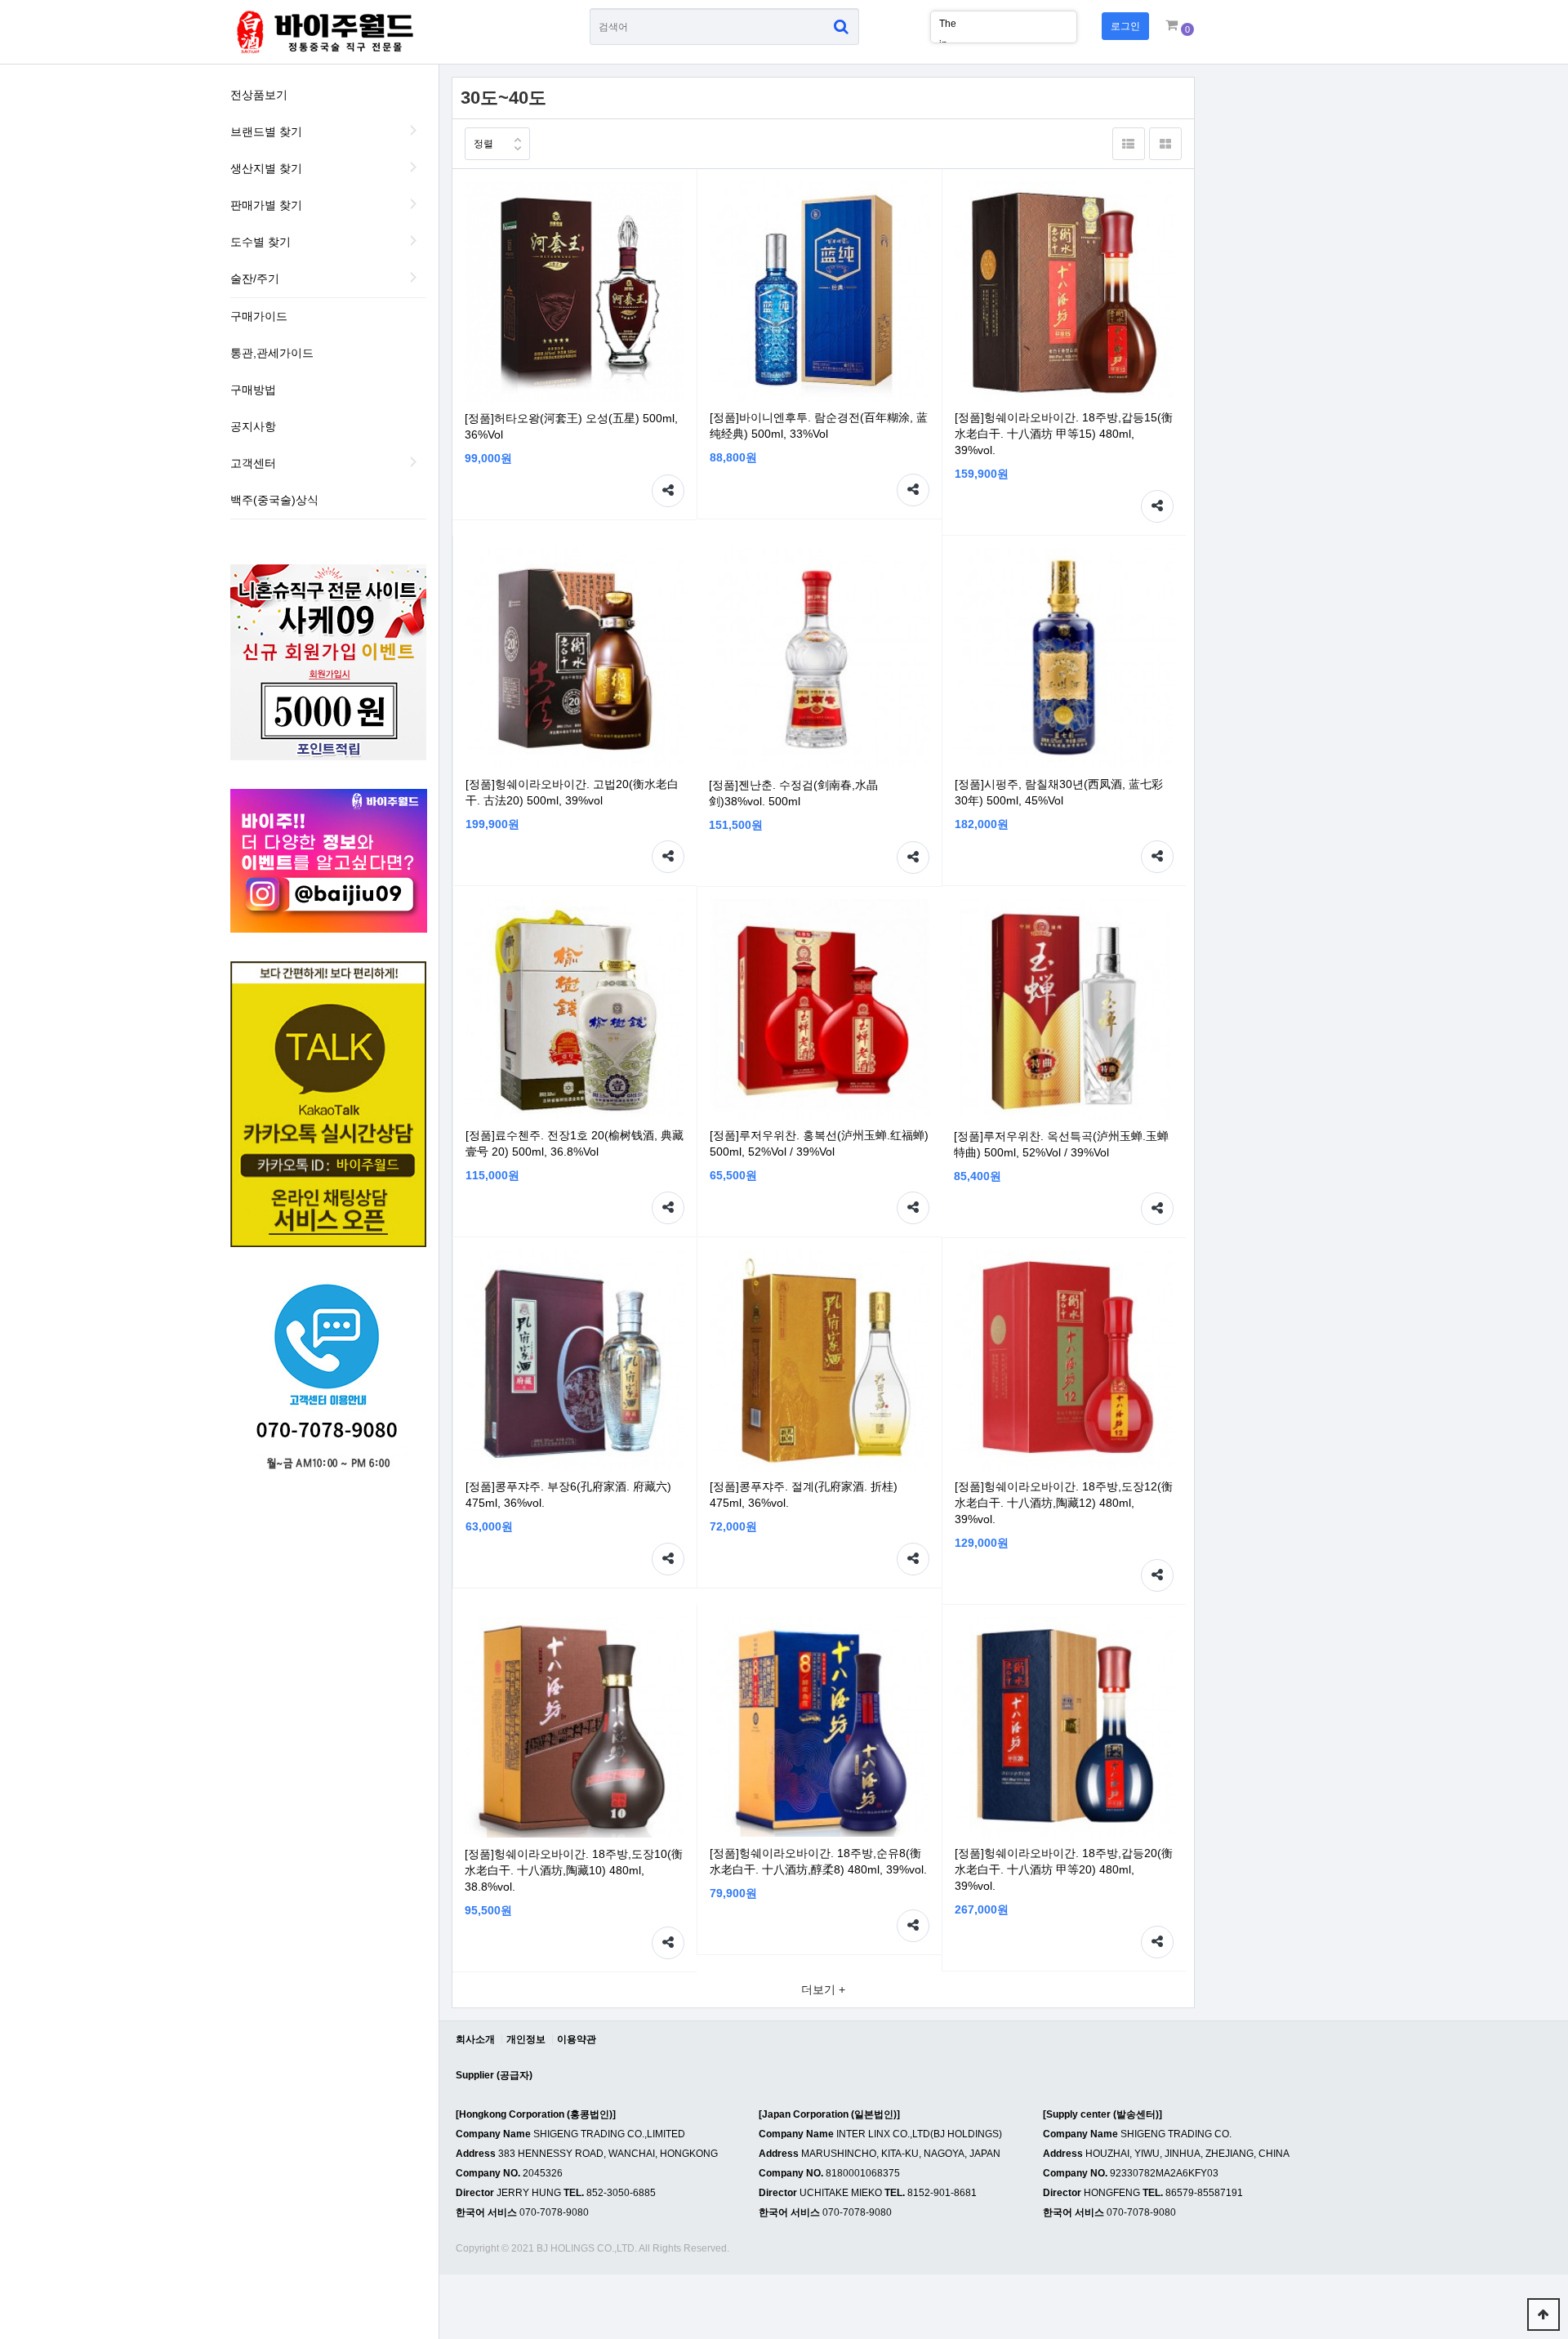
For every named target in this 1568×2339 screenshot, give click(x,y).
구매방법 (253, 390)
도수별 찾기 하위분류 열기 (414, 240)
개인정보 (526, 2039)
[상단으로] (1543, 2314)
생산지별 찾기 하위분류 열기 (414, 167)
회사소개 (475, 2039)
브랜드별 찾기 (266, 131)
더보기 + (823, 1989)
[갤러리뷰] (1165, 144)
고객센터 (253, 463)
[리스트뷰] (1129, 144)
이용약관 (577, 2039)
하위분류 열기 (414, 461)
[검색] (841, 27)
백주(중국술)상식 (274, 500)
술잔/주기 (255, 278)
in (943, 25)
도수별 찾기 (261, 242)
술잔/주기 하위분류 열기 (414, 277)
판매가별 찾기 (266, 205)
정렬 (483, 144)
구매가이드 (259, 316)
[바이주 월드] (323, 32)
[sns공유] (668, 491)
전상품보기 (259, 95)
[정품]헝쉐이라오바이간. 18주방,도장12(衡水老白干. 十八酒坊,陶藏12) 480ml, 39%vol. (1064, 1503)
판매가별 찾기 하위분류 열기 (414, 203)
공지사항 (253, 426)
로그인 (1125, 26)
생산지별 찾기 (266, 168)
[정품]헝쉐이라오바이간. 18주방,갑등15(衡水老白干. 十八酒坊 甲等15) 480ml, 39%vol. (1064, 434)
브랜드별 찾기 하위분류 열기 (414, 130)
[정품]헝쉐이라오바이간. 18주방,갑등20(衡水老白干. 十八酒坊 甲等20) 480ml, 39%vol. (1064, 1869)
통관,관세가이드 (272, 353)
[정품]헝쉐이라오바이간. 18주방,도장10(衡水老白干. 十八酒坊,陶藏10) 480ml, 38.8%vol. (574, 1870)
